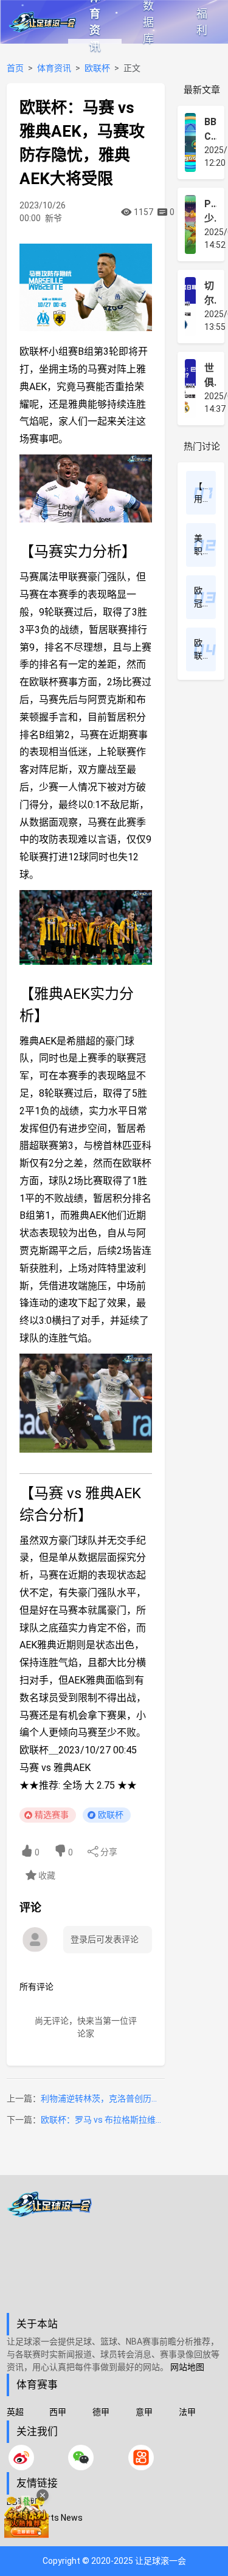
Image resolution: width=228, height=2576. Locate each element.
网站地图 (187, 2367)
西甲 (58, 2412)
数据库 (148, 22)
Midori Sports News (45, 2518)
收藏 (46, 1875)
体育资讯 (95, 22)
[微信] (81, 2458)
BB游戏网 (25, 2502)
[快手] (141, 2458)
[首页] (114, 2252)
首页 (15, 68)
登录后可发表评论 (105, 1939)
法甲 (187, 2412)
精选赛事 (52, 1815)
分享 (108, 1852)
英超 (15, 2412)
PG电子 (21, 2533)
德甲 (101, 2412)
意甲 (144, 2412)
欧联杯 (97, 68)
